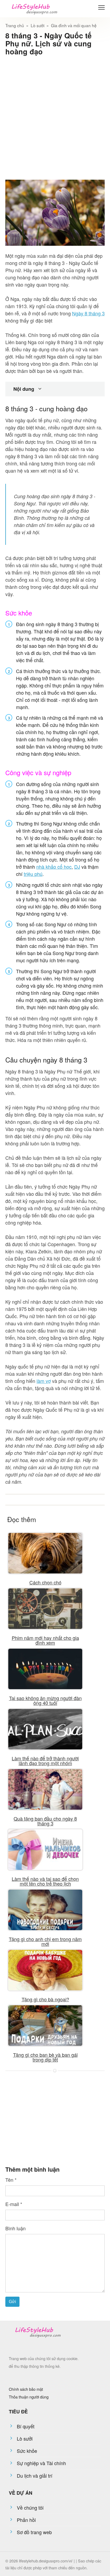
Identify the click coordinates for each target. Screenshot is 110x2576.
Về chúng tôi (30, 2507)
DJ (77, 867)
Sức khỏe (27, 2451)
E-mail (14, 2204)
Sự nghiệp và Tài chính (41, 2463)
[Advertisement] (55, 115)
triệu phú (33, 874)
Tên (11, 2180)
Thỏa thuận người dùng (29, 2397)
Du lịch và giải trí (35, 2476)
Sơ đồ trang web (34, 2532)
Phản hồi (26, 2520)
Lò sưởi (25, 2438)
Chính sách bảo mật (26, 2389)
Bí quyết (26, 2426)
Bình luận (15, 2228)
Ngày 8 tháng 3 (88, 313)
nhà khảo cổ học (54, 867)
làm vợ (44, 1381)
